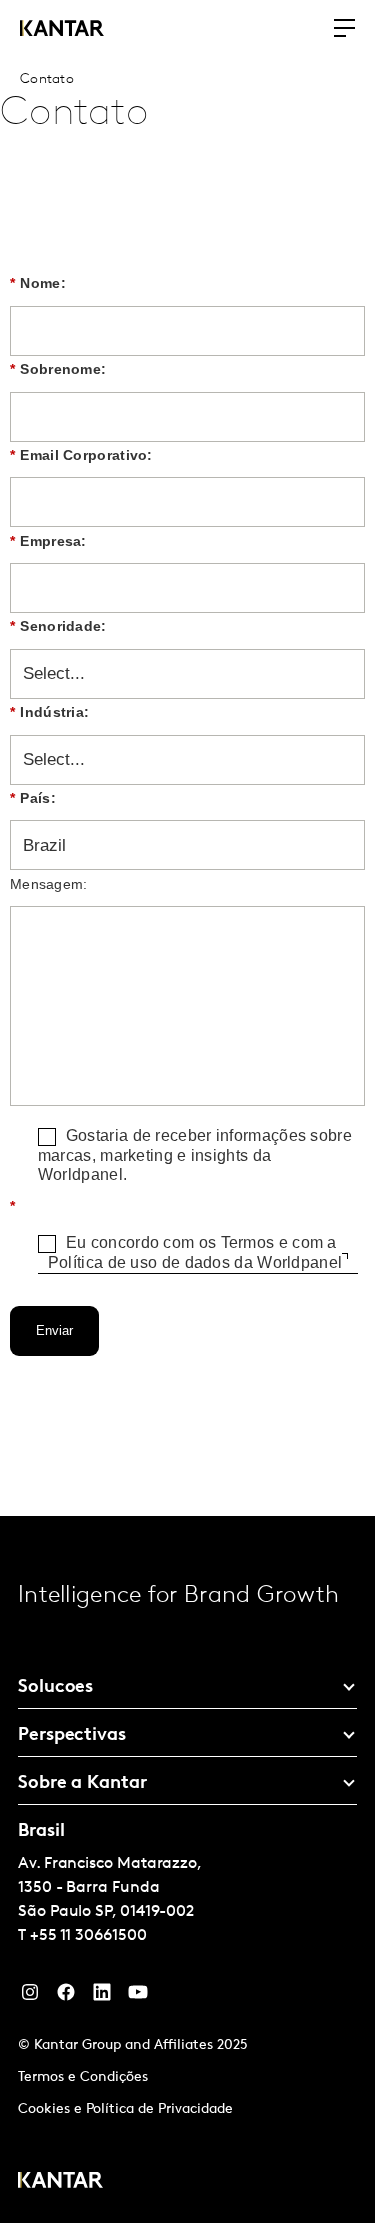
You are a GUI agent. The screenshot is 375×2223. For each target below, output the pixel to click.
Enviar (54, 1330)
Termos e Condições (83, 2077)
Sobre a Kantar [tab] (82, 1784)
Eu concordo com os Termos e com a (195, 1252)
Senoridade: (58, 626)
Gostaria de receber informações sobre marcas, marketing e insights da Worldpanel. (195, 1155)
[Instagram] (30, 1997)
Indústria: (49, 712)
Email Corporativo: (81, 455)
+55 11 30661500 (88, 1936)
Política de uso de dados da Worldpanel (195, 1262)
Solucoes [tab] (55, 1688)
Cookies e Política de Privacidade (125, 2109)
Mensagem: (49, 884)
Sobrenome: (58, 369)
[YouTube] (102, 1997)
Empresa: (48, 541)
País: (33, 798)
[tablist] (187, 1869)
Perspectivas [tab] (72, 1736)
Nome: (38, 283)
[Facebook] (66, 1997)
